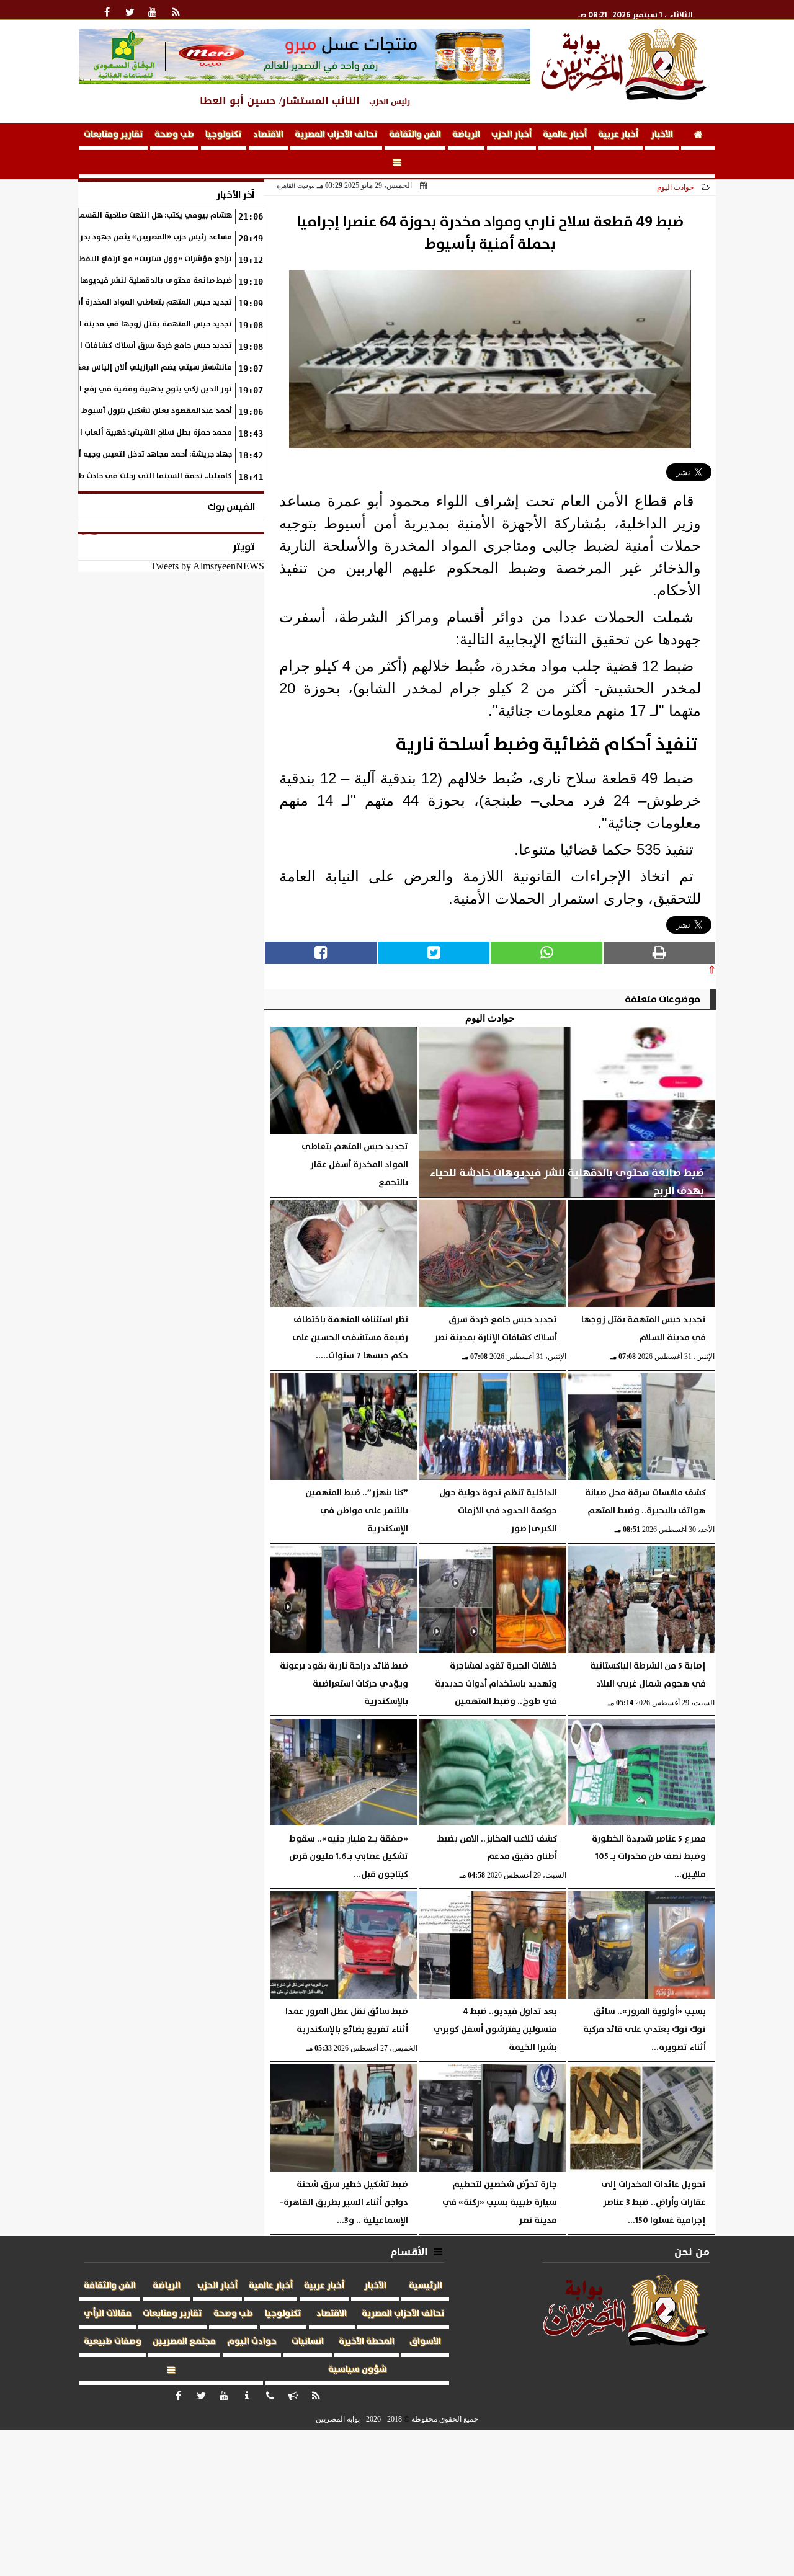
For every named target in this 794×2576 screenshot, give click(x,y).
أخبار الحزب (511, 135)
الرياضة (466, 135)
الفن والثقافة (415, 135)
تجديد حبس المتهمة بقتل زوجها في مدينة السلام (145, 324)
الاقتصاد (268, 135)
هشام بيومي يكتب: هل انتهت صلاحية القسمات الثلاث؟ (139, 216)
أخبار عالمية (565, 135)
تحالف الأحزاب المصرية (336, 135)
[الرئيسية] (698, 137)
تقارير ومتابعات (114, 135)
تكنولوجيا (224, 135)
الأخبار (662, 135)
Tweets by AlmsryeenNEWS (207, 566)
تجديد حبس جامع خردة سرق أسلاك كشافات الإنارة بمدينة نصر (127, 346)
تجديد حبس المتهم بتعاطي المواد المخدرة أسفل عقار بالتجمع (124, 302)
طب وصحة (174, 135)
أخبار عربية (618, 135)
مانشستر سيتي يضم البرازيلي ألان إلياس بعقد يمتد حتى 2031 (126, 368)
